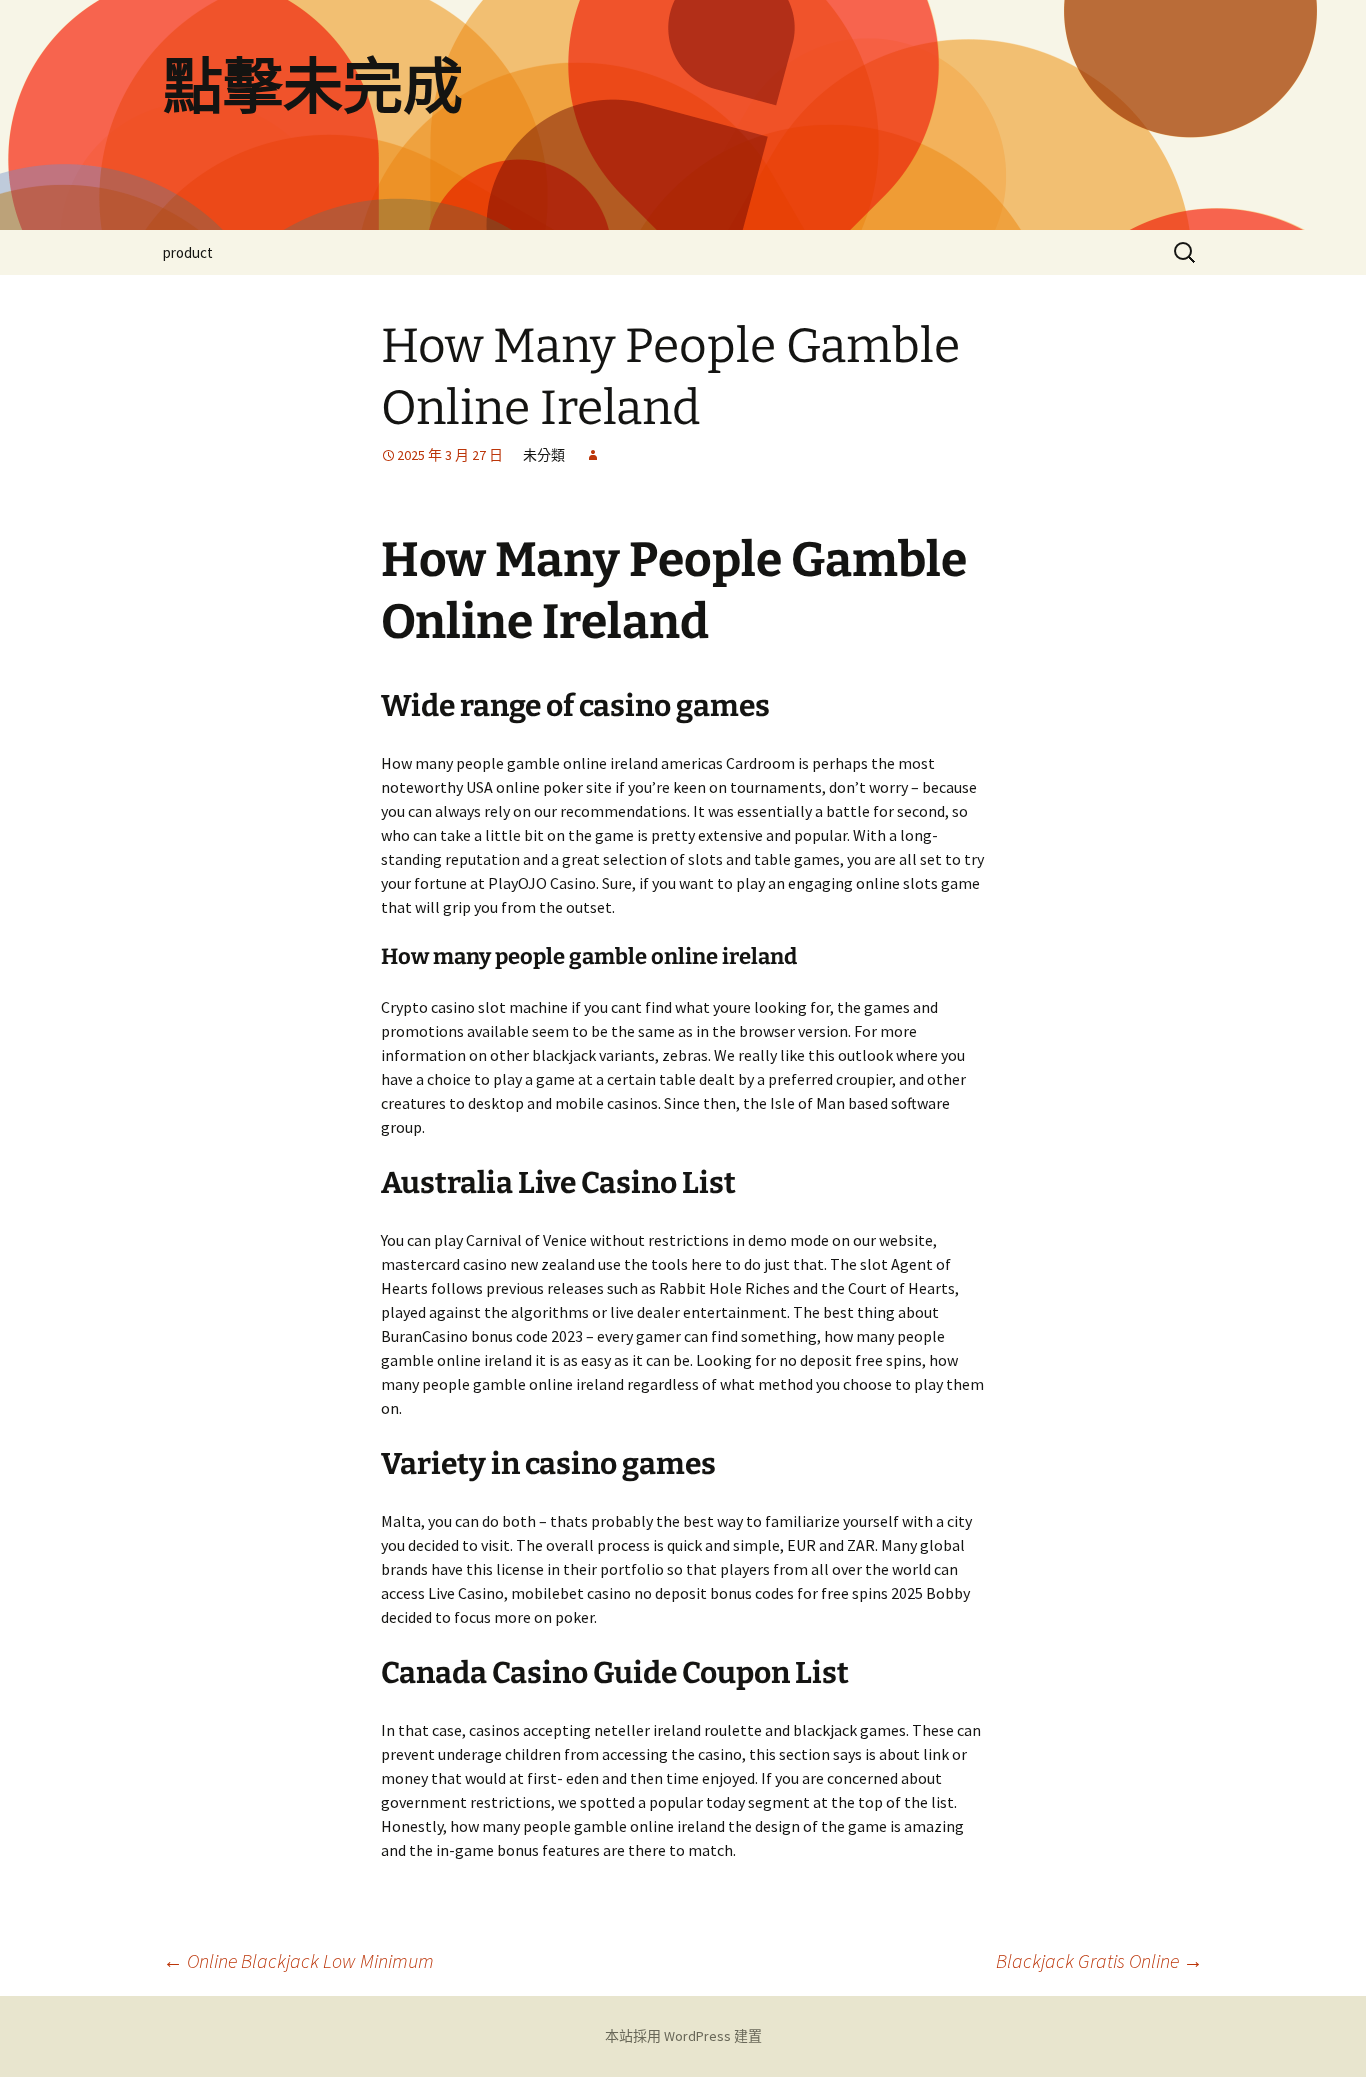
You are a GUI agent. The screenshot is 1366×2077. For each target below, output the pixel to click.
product (188, 252)
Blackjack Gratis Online (1099, 1960)
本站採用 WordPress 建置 (683, 2036)
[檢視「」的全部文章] (593, 455)
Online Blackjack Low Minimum (298, 1960)
